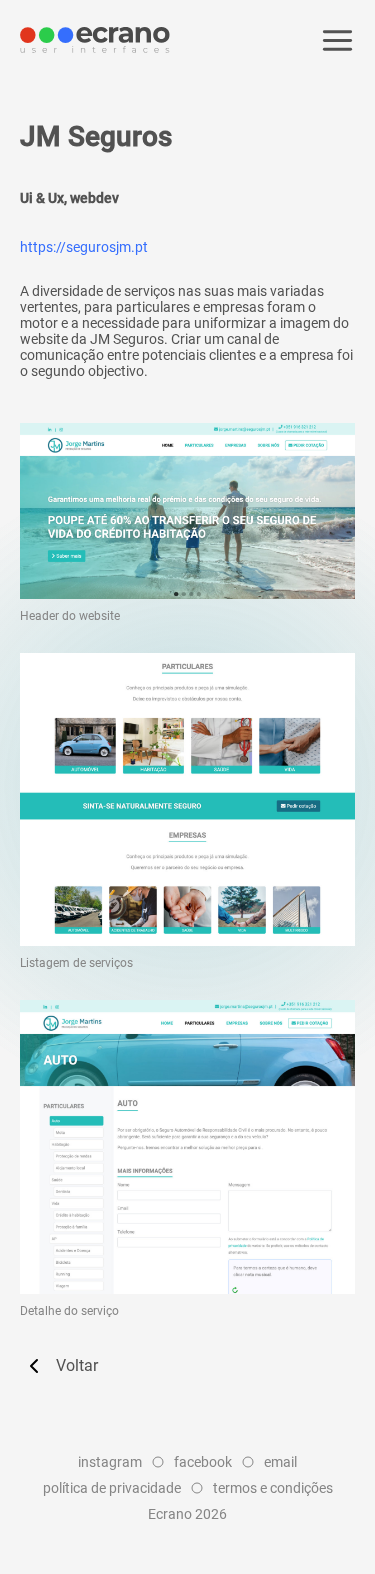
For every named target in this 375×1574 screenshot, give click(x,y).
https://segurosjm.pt (84, 247)
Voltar (77, 1365)
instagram (110, 1462)
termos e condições (273, 1488)
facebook (203, 1462)
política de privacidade (112, 1488)
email (280, 1462)
